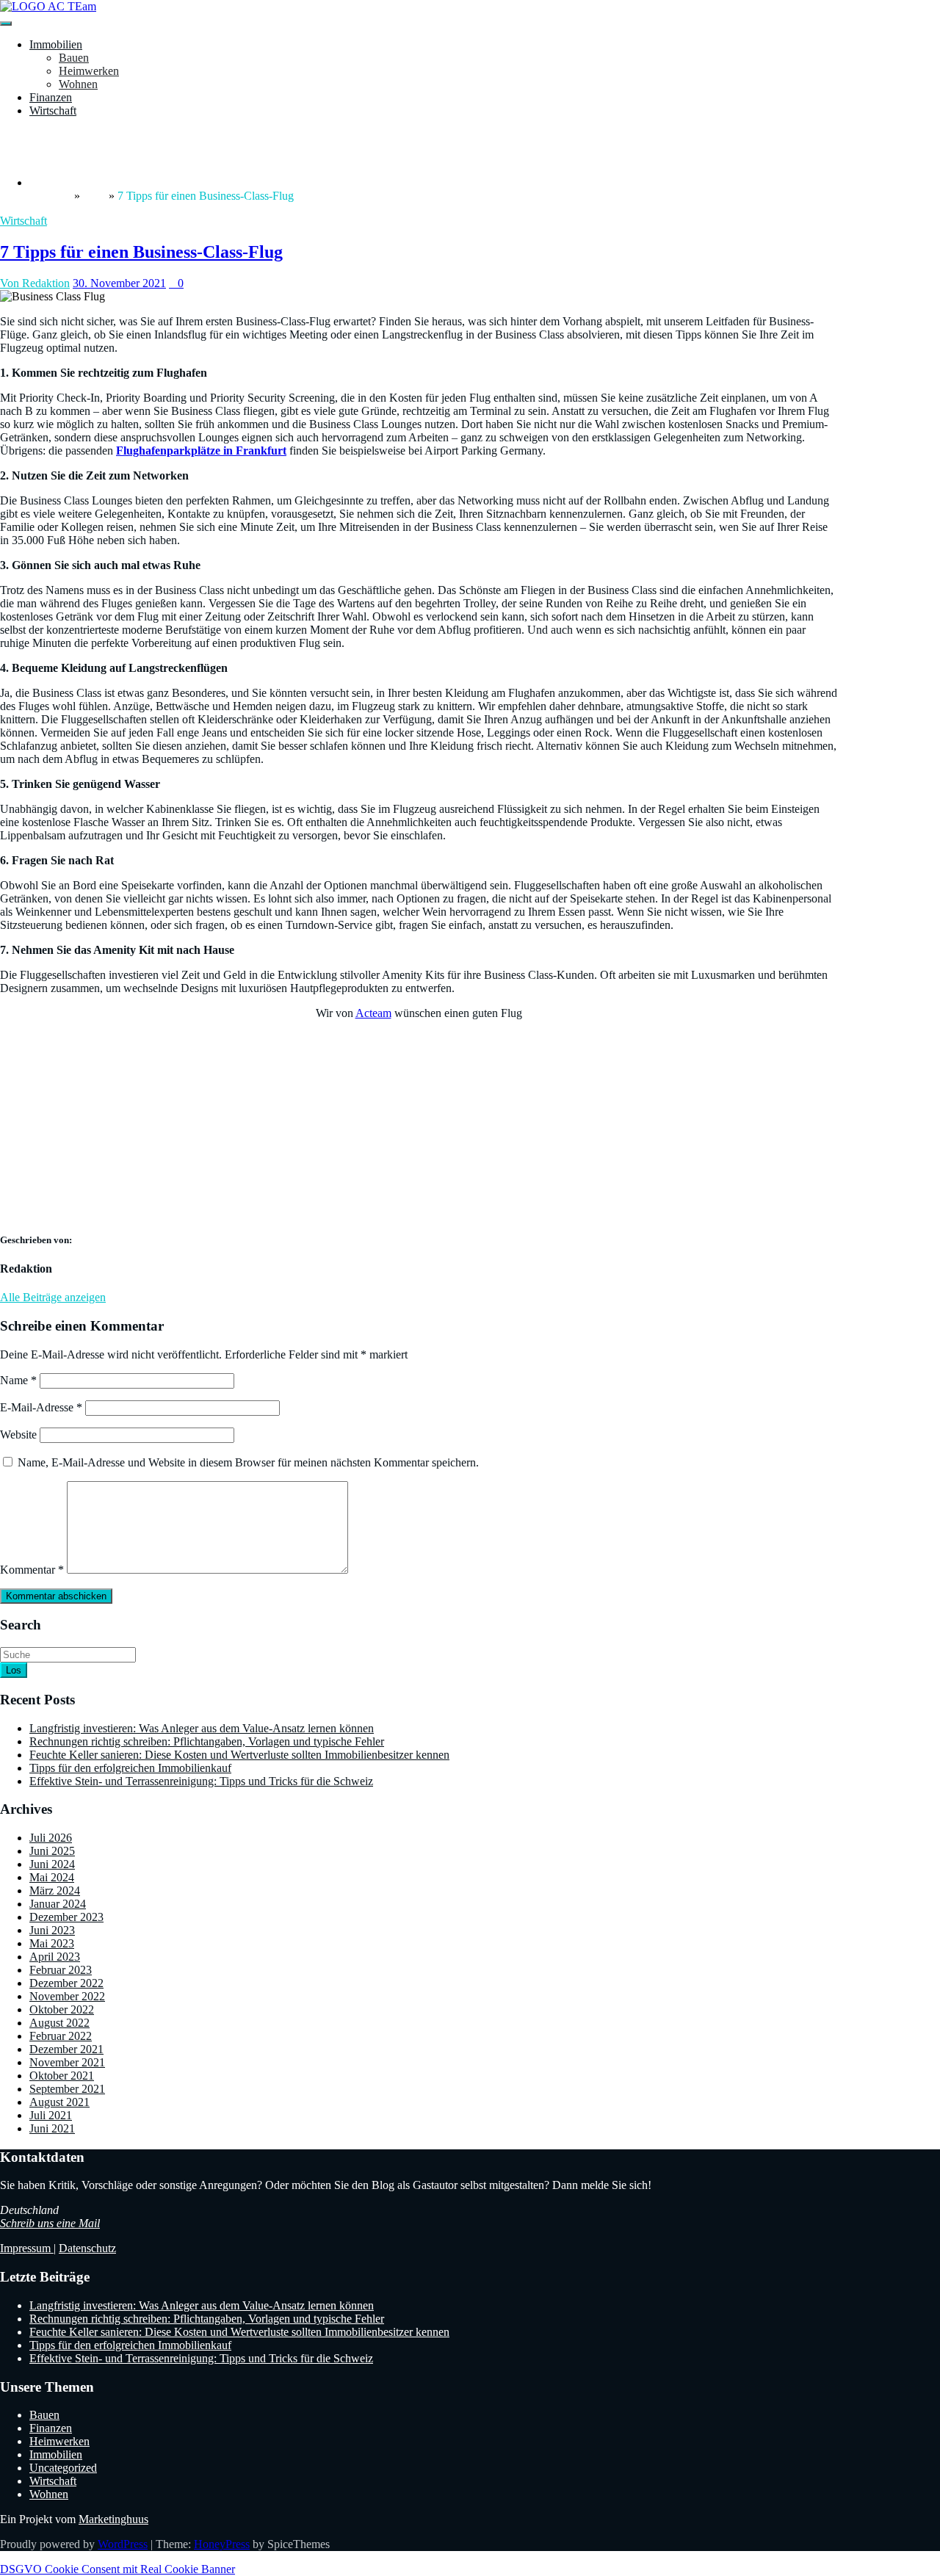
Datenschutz (87, 2248)
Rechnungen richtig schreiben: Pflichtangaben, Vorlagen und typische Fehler (207, 1741)
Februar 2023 (61, 1970)
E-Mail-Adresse (41, 1407)
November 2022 (67, 1996)
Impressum (27, 2248)
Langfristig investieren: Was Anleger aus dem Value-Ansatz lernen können (202, 1728)
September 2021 (67, 2089)
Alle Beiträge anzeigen (53, 1297)
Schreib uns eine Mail (50, 2223)
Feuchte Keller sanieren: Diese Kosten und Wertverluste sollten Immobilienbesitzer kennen (239, 1755)
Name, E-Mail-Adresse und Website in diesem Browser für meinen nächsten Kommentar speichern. (248, 1462)
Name (18, 1380)
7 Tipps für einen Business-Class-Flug (141, 252)
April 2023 (55, 1957)
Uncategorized (63, 2468)
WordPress (123, 2544)
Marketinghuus (113, 2519)
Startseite (50, 196)
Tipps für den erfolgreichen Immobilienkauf (130, 1768)
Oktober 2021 (62, 2076)
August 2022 (59, 2023)
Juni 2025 (52, 1851)
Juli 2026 (51, 1838)
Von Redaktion (35, 283)
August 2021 (59, 2102)
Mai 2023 (52, 1943)
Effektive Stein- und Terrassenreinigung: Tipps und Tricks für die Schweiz (201, 1781)
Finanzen (51, 97)
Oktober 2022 (62, 2009)
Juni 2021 (52, 2128)
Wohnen (78, 84)
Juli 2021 (51, 2115)
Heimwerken (89, 71)
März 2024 (55, 1891)
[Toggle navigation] (6, 23)
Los (14, 1670)
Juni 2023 (52, 1930)
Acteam (373, 1013)
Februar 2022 (61, 2036)
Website (18, 1434)
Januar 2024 (58, 1904)
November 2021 (67, 2062)
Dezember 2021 (66, 2049)
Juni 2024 (52, 1864)
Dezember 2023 (66, 1917)
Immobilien (56, 44)
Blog (94, 196)
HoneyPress (222, 2544)
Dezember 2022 (66, 1983)
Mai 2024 (52, 1877)
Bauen (74, 58)
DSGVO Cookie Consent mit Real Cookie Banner (117, 2569)
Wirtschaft (53, 111)
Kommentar (32, 1570)
